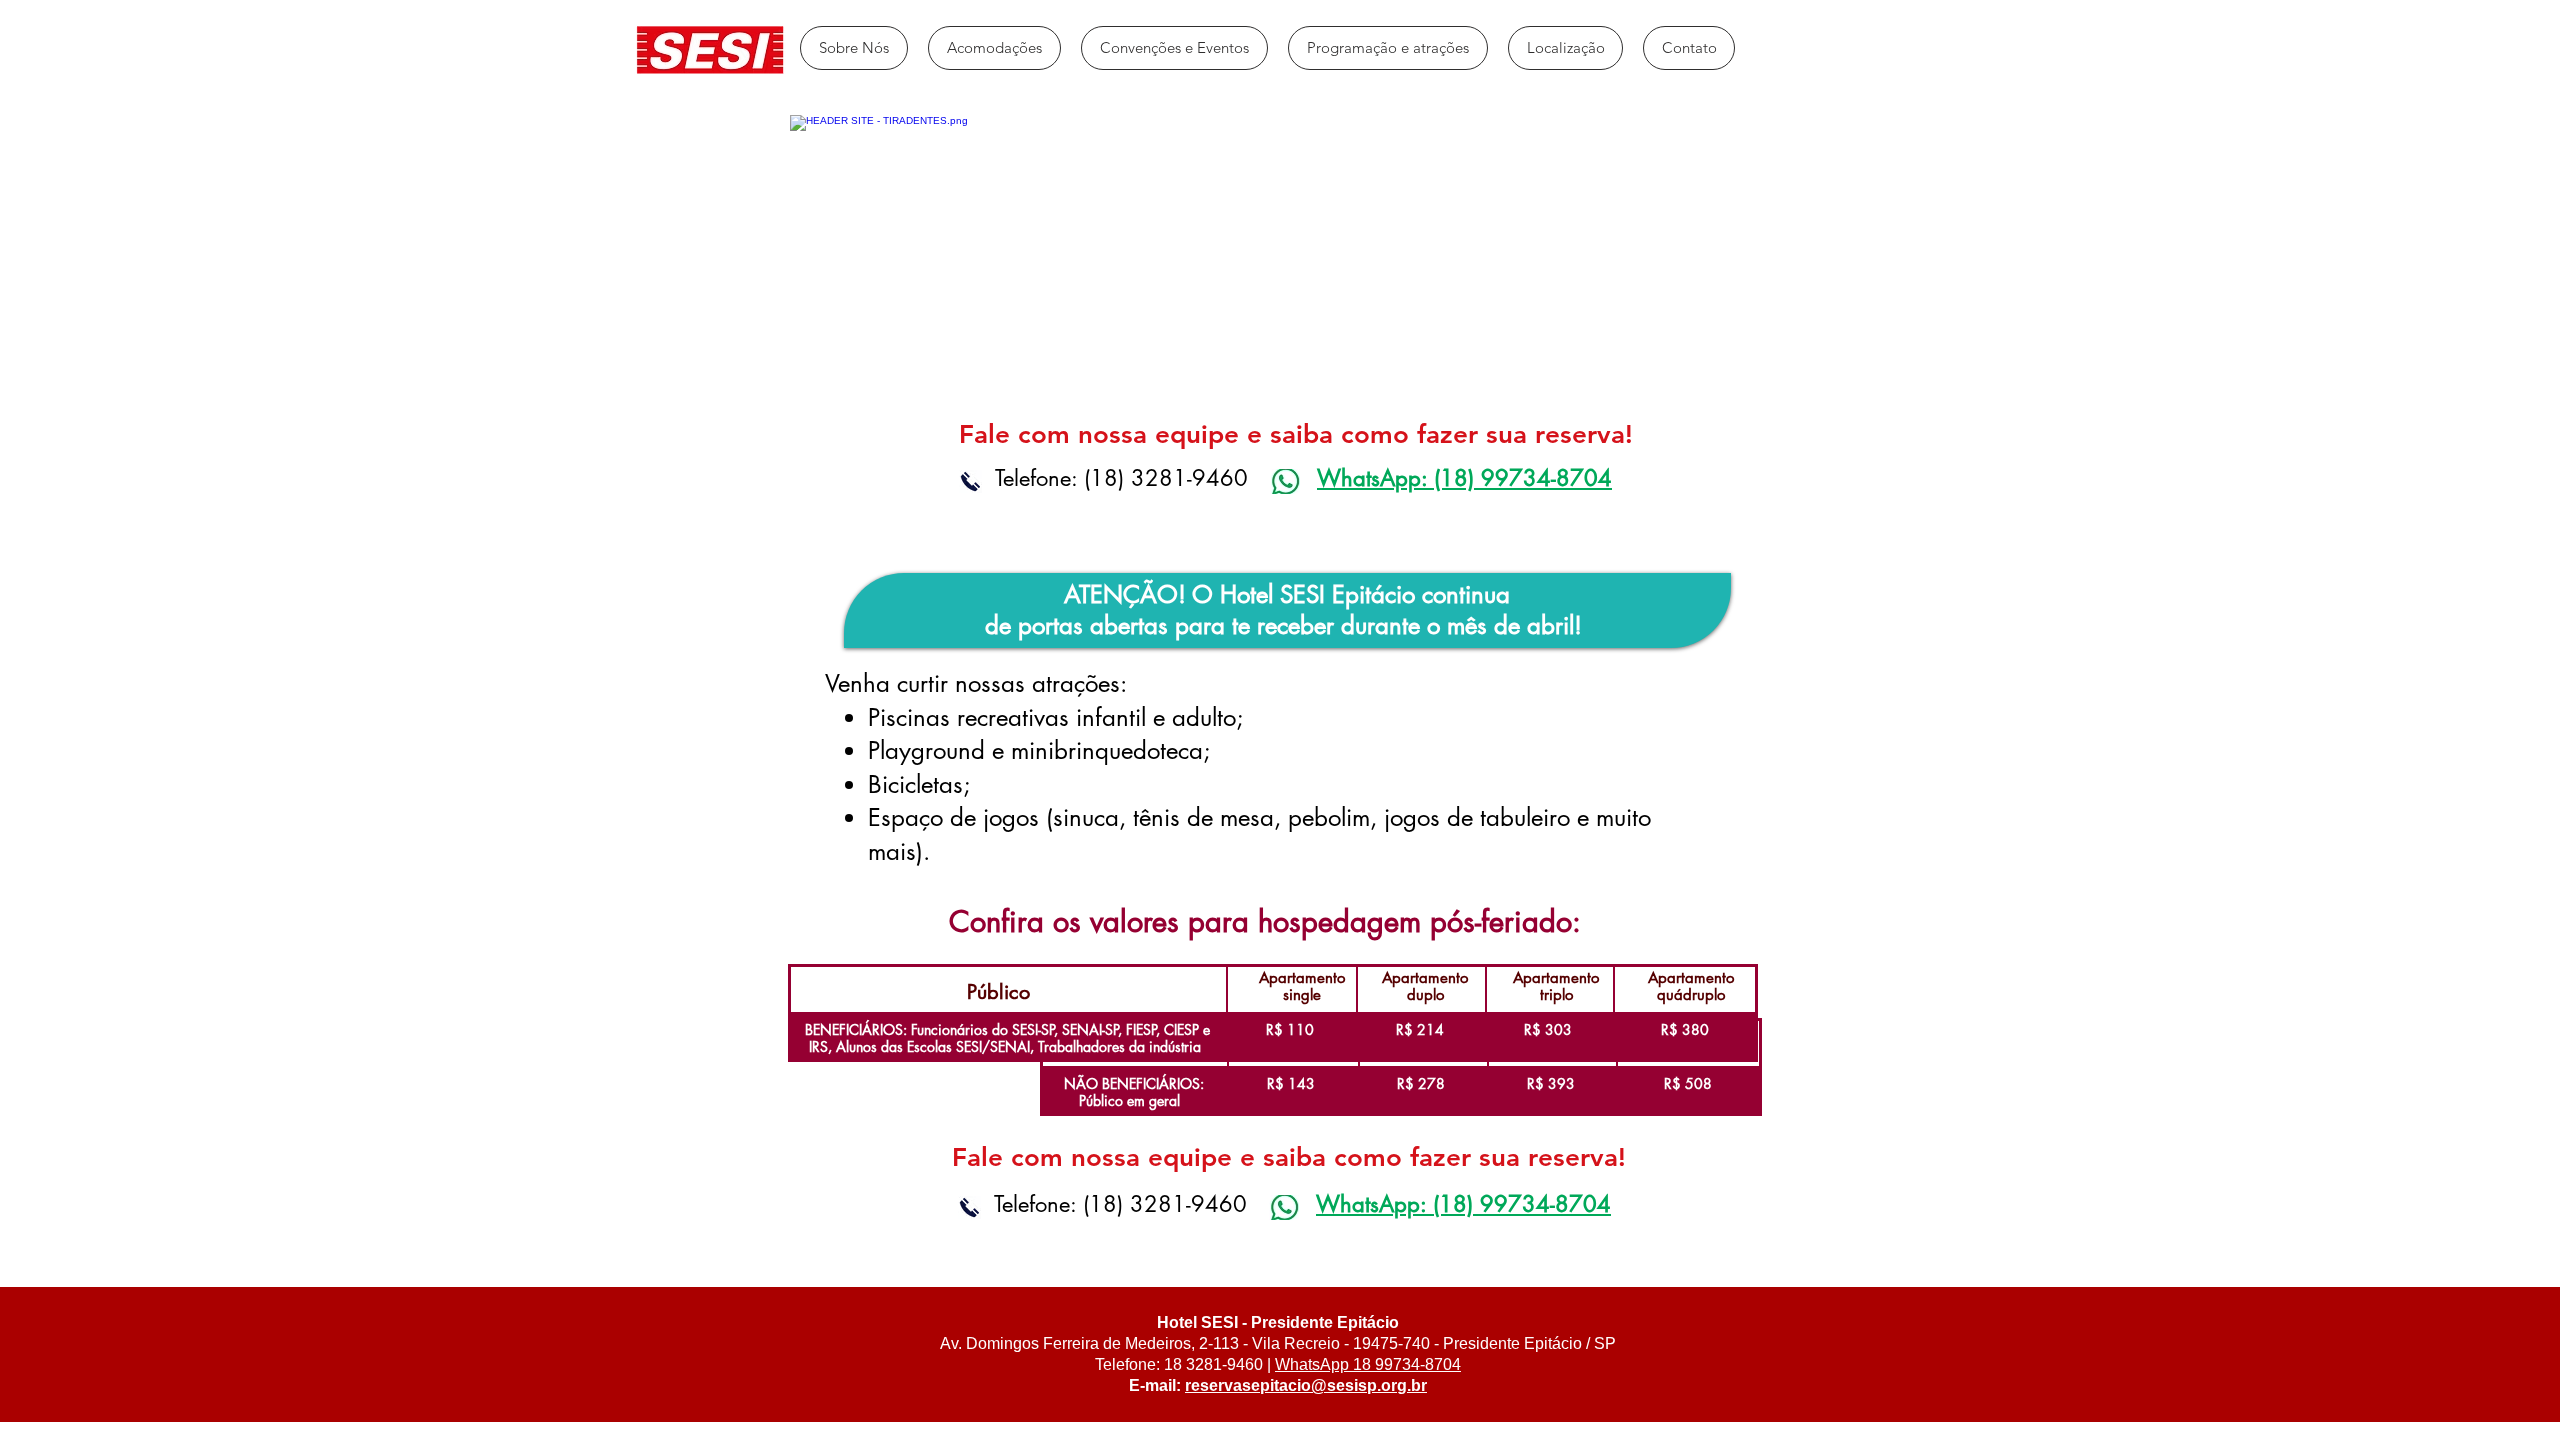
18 (1360, 1364)
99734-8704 (1416, 1364)
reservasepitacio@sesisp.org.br (1306, 1385)
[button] (994, 48)
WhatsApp (1312, 1364)
